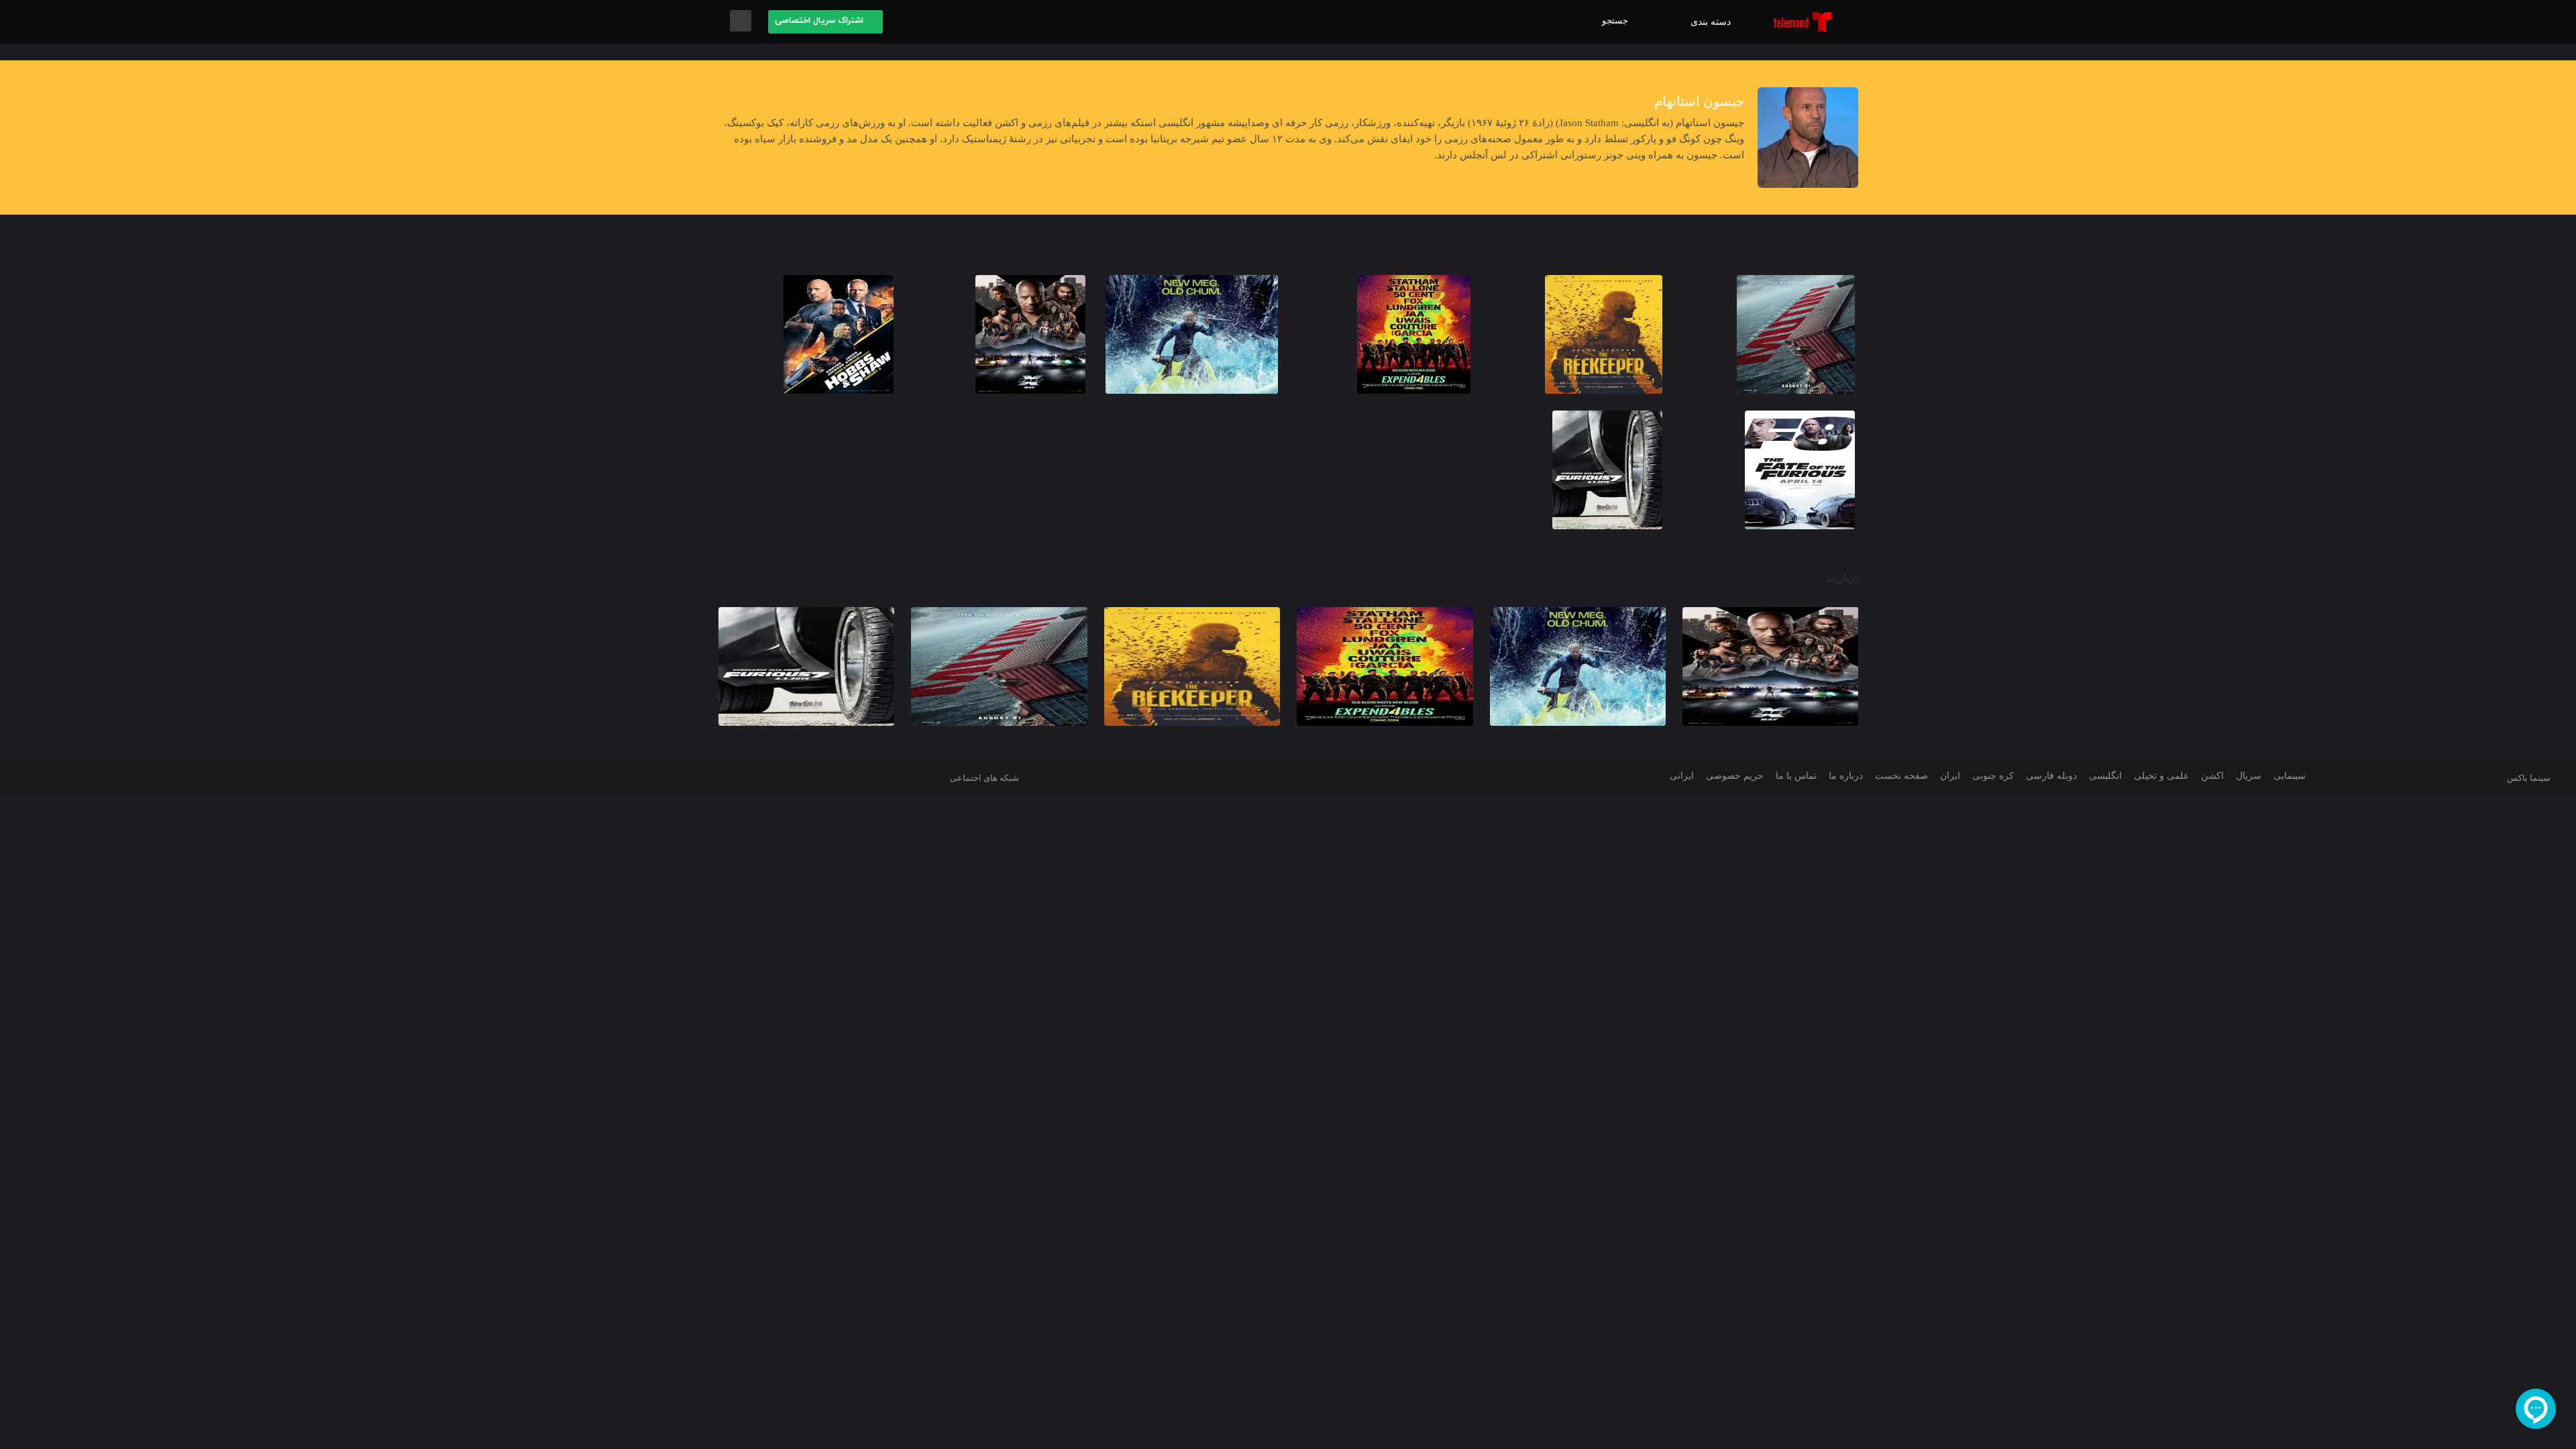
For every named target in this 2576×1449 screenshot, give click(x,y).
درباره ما (1846, 776)
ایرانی (1682, 776)
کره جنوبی (1993, 776)
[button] (1618, 21)
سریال (2249, 776)
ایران (1950, 776)
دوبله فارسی (2051, 776)
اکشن (2212, 776)
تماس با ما (1796, 776)
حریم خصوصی (1735, 776)
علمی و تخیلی (2161, 776)
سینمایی (2290, 776)
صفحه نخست (1901, 776)
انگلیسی (2105, 776)
